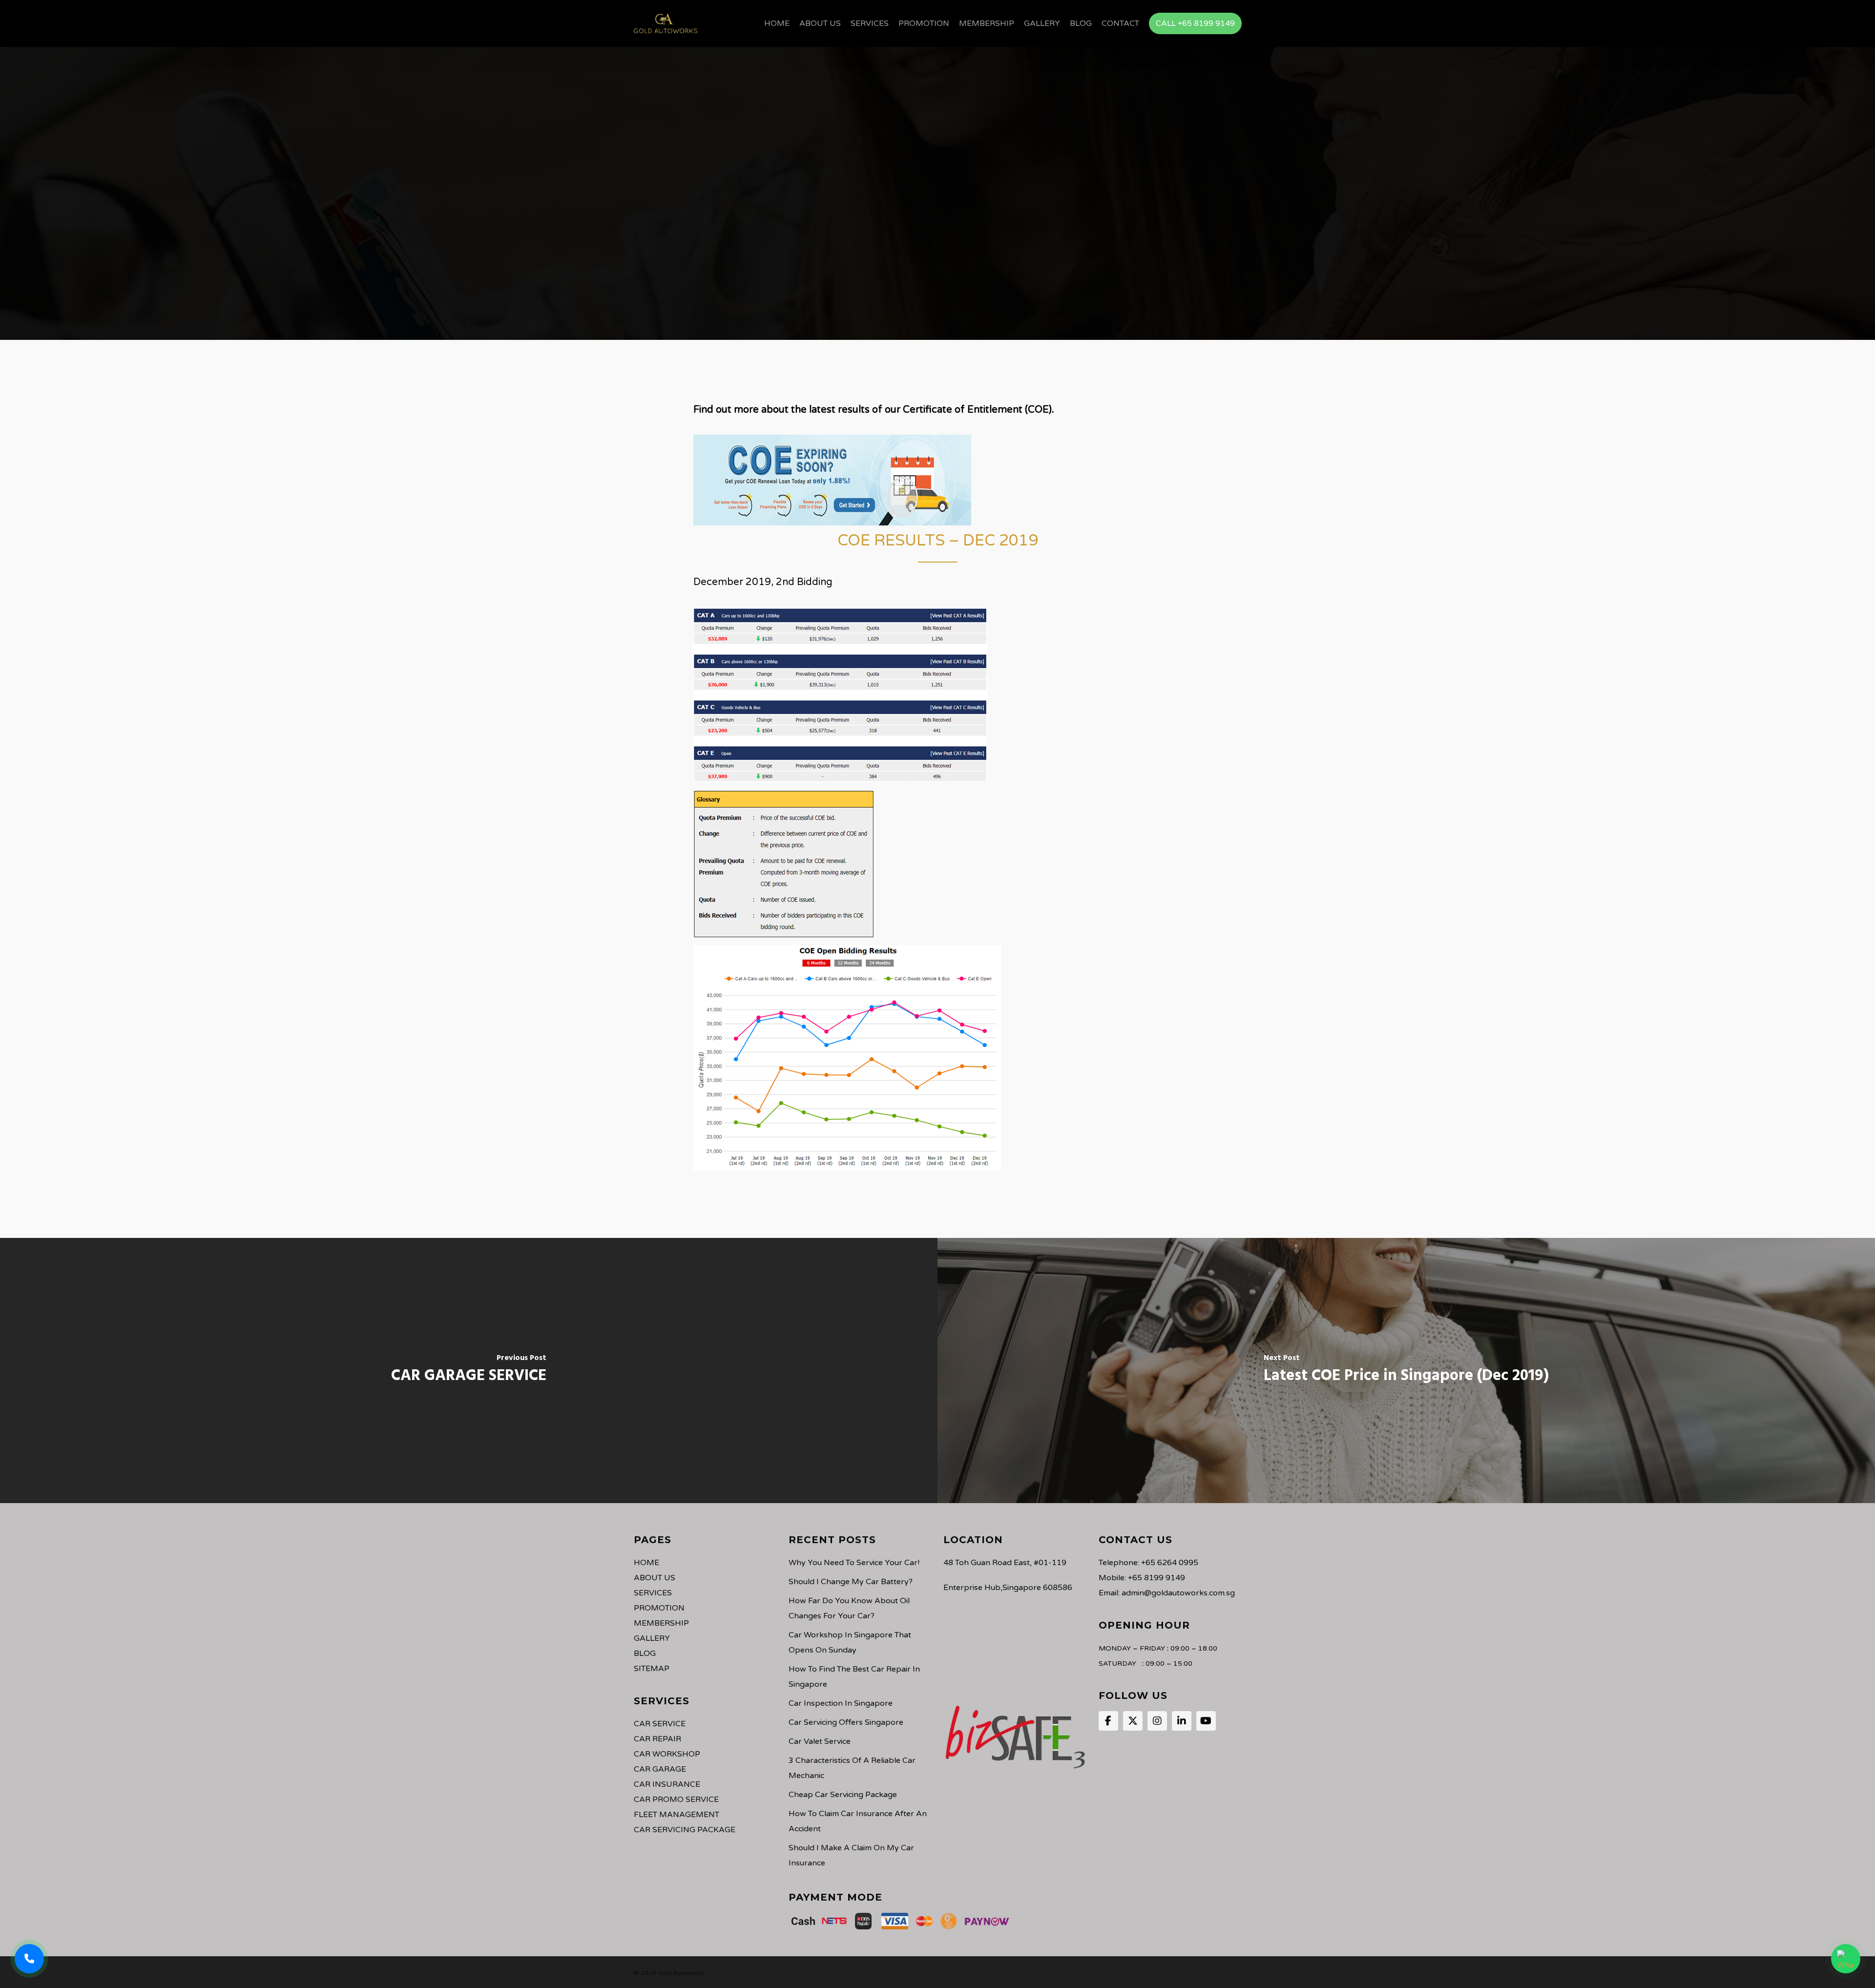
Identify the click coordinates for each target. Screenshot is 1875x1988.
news (937, 231)
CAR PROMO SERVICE (676, 1800)
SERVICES (653, 1593)
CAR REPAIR (657, 1739)
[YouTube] (1206, 1721)
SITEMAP (652, 1669)
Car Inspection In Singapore (841, 1703)
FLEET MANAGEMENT (677, 1815)
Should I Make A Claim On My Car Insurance (851, 1855)
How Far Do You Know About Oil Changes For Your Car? (849, 1608)
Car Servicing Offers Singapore (846, 1722)
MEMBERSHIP (661, 1623)
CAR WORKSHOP (667, 1754)
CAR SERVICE (660, 1724)
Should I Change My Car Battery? (851, 1582)
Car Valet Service (820, 1741)
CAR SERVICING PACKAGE (685, 1830)
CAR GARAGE (660, 1769)
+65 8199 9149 (1156, 1578)
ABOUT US (655, 1578)
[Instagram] (1157, 1721)
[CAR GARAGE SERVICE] (469, 1371)
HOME (646, 1563)
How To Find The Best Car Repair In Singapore (854, 1677)
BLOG (645, 1653)
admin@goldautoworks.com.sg (1178, 1593)
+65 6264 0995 (1170, 1563)
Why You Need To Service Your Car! (854, 1563)
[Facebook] (1108, 1721)
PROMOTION (659, 1608)
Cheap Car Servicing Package (843, 1795)
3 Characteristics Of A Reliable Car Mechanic (852, 1768)
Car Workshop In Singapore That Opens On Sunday (850, 1643)
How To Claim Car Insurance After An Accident (858, 1821)
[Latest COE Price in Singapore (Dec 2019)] (1406, 1371)
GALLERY (652, 1638)
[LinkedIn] (1182, 1721)
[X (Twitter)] (1133, 1721)
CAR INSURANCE (667, 1784)
